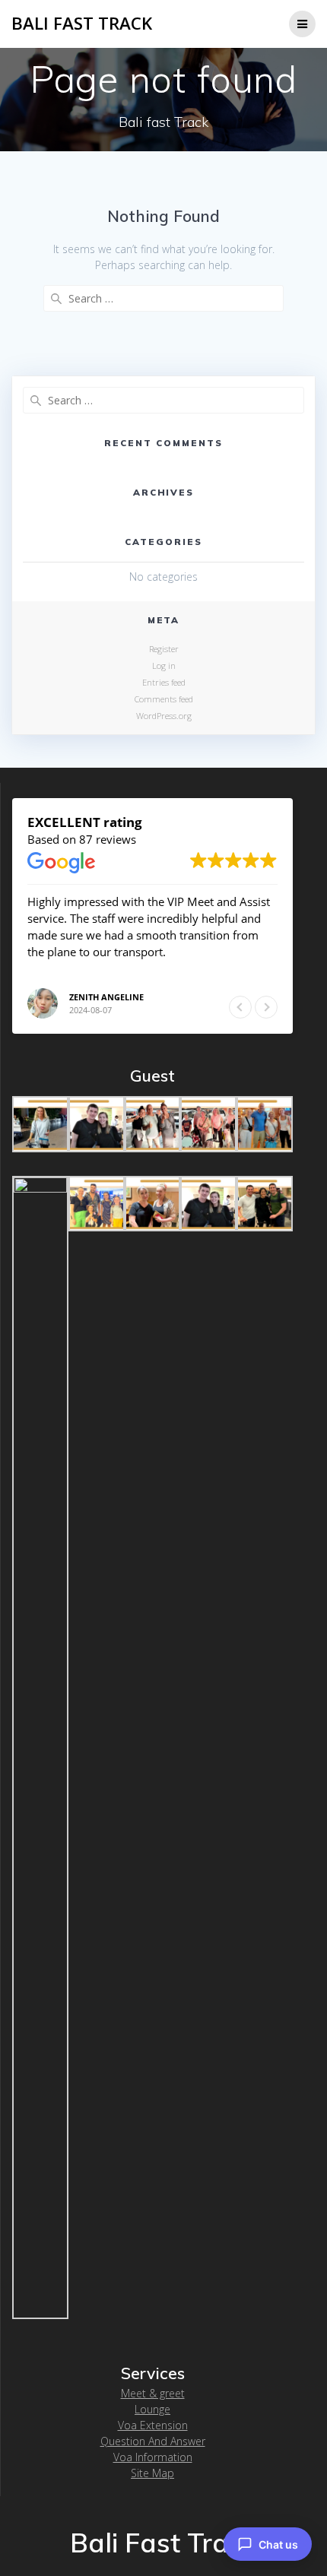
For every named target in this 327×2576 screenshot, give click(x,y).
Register (164, 649)
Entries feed (164, 682)
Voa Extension (153, 2425)
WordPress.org (164, 716)
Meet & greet (153, 2393)
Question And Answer (153, 2441)
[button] (266, 1007)
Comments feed (164, 699)
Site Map (152, 2473)
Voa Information (153, 2457)
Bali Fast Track (82, 24)
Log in (164, 665)
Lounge (152, 2409)
